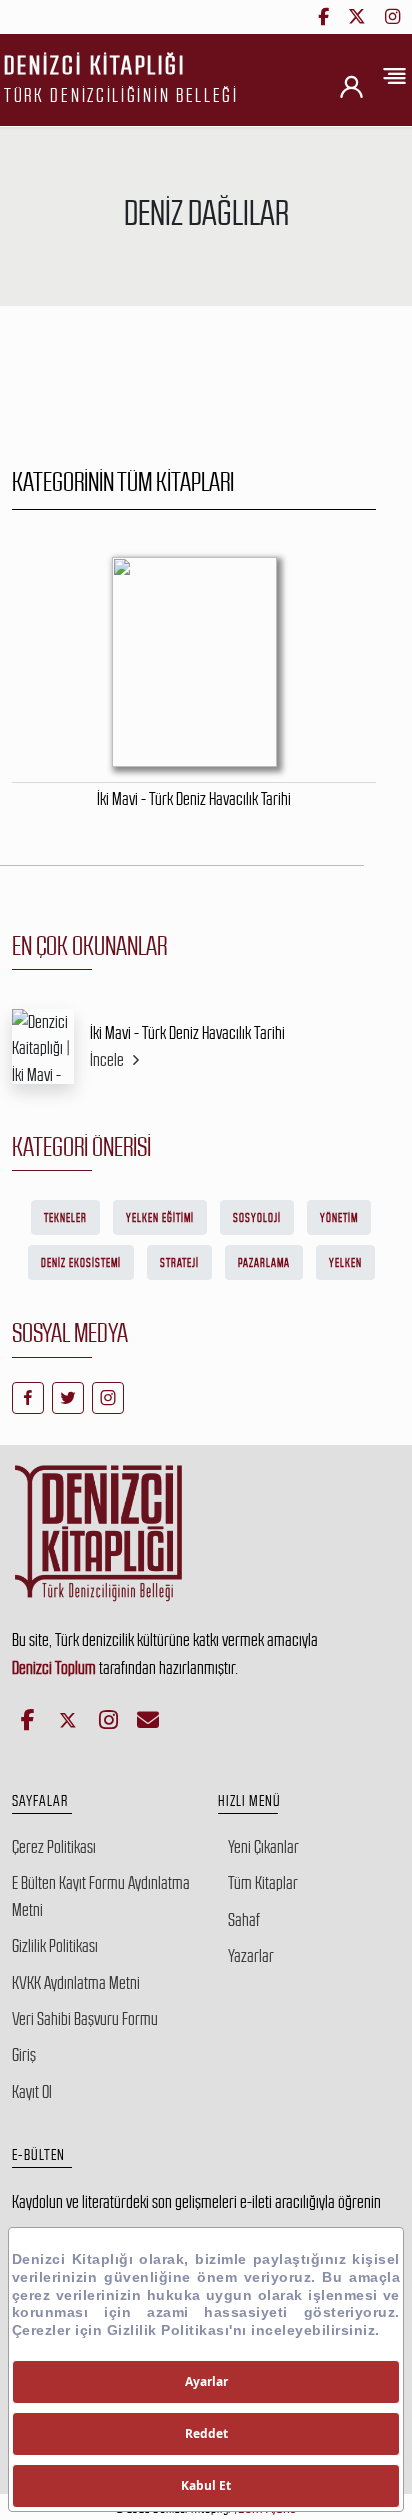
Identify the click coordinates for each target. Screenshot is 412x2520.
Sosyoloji (257, 1218)
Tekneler (65, 1218)
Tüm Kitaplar (263, 1883)
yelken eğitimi (160, 1218)
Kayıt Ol (32, 2092)
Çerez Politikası (54, 1847)
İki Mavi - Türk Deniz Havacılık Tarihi (187, 1033)
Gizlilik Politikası (55, 1946)
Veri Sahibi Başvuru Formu (85, 2019)
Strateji (179, 1263)
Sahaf (244, 1920)
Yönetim (339, 1218)
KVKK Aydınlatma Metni (76, 1983)
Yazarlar (251, 1956)
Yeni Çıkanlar (263, 1847)
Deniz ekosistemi (81, 1263)
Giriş (24, 2055)
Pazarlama (264, 1263)
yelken (345, 1263)
